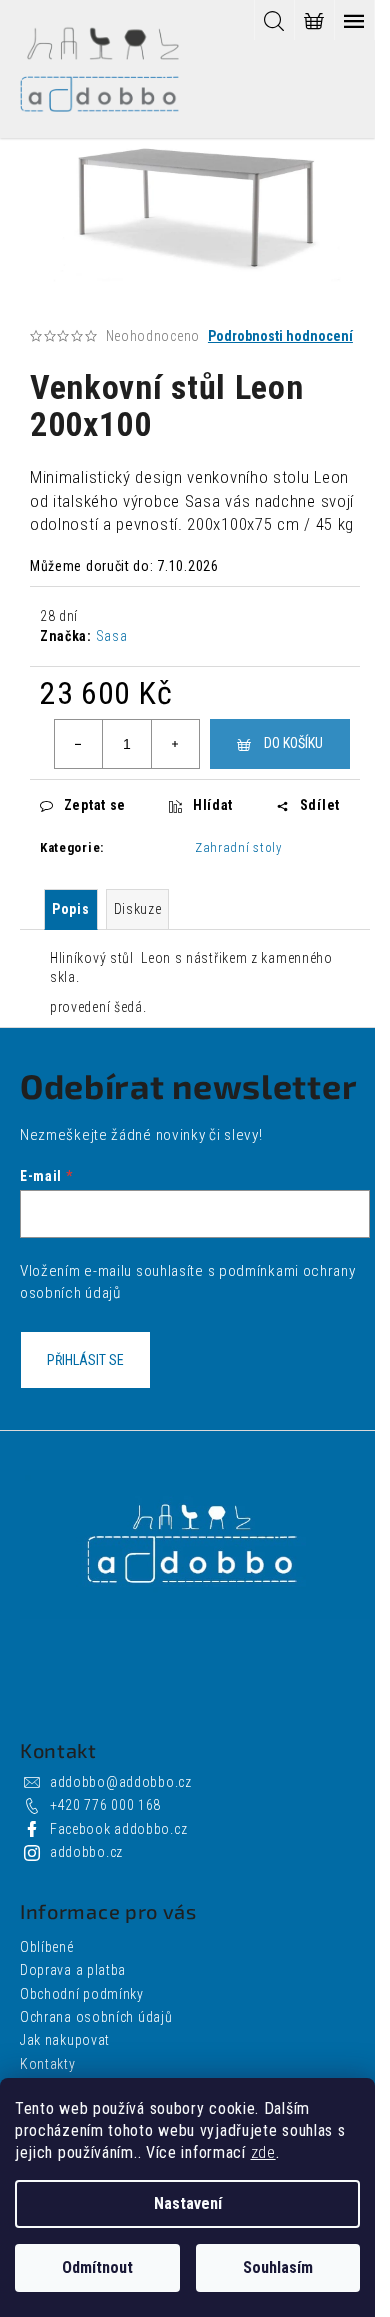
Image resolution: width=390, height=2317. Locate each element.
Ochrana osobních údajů (96, 2017)
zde (263, 2152)
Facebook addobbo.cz (118, 1829)
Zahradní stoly (238, 847)
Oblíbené (47, 1947)
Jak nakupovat (65, 2040)
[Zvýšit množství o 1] (175, 744)
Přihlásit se (85, 1360)
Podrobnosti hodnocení (280, 336)
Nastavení (188, 2203)
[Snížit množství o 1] (79, 744)
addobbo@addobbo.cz (121, 1782)
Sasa (112, 636)
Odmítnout (97, 2267)
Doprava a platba (73, 1970)
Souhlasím (278, 2267)
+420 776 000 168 (105, 1805)
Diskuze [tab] (138, 909)
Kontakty (48, 2064)
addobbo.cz (86, 1852)
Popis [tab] (71, 909)
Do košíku (293, 743)
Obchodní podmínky (82, 1994)
